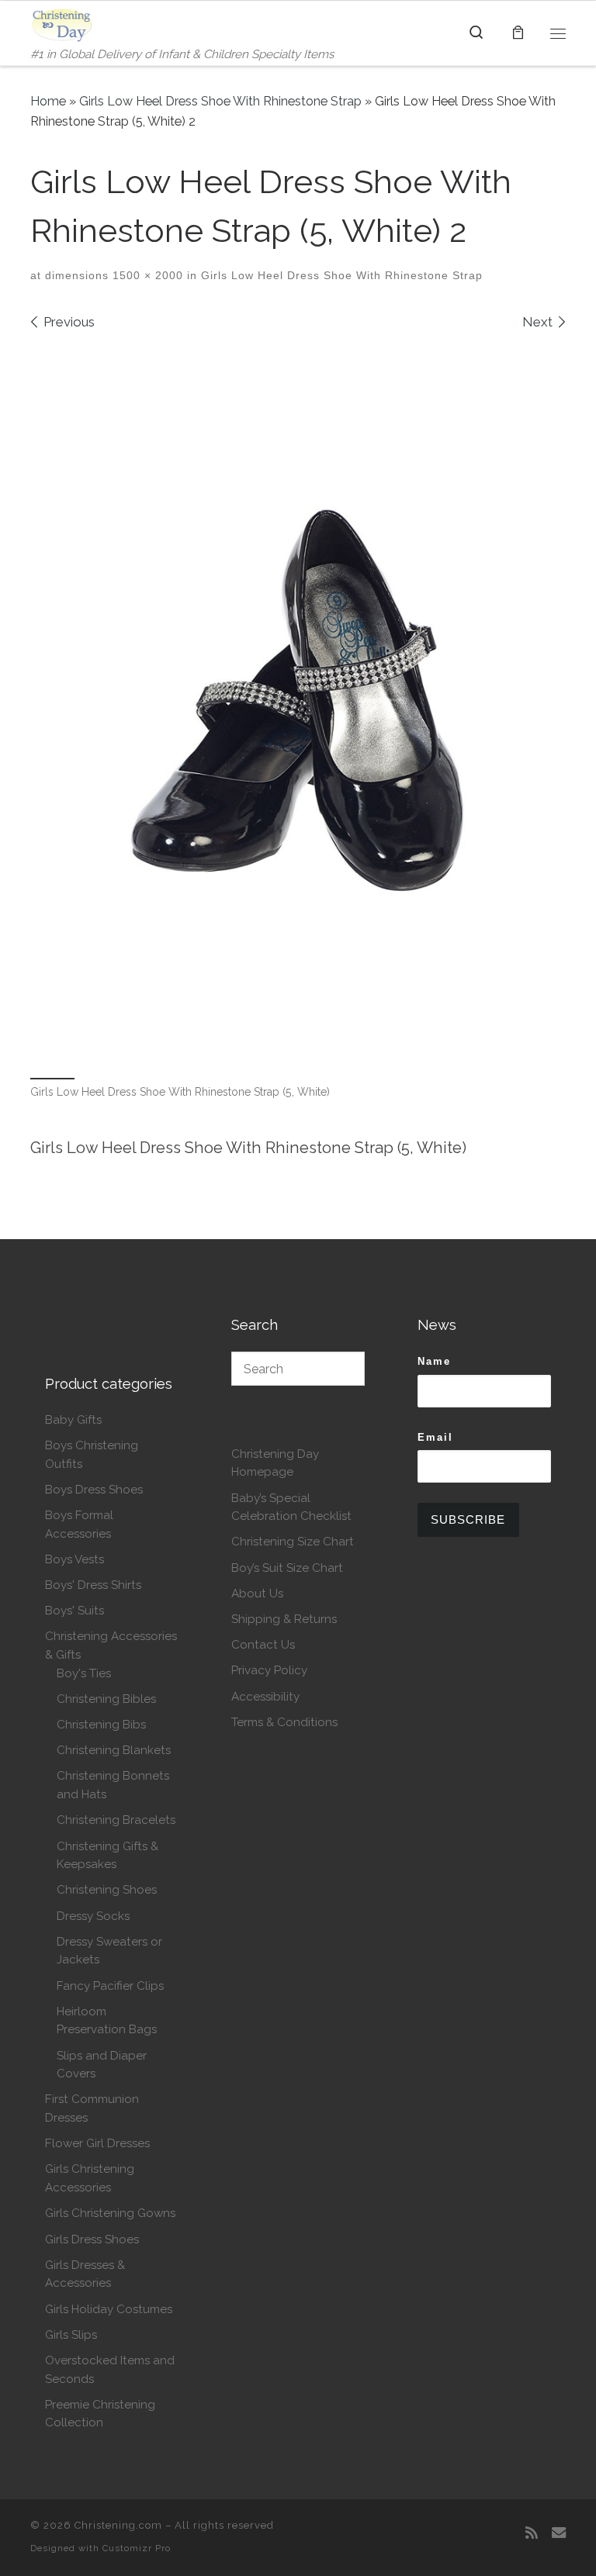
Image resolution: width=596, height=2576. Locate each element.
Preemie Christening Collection (100, 2414)
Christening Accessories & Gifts (111, 1645)
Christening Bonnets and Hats (113, 1785)
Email (435, 1437)
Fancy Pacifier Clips (110, 1986)
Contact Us (263, 1645)
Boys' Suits (74, 1611)
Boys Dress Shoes (94, 1490)
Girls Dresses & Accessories (85, 2274)
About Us (257, 1594)
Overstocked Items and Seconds (110, 2370)
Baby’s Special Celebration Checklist (291, 1507)
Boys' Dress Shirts (93, 1585)
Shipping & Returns (284, 1619)
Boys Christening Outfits (92, 1455)
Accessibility (265, 1697)
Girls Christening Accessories (90, 2178)
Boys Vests (74, 1559)
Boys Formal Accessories (79, 1525)
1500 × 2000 (146, 275)
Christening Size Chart (293, 1542)
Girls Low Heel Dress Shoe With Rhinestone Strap (220, 101)
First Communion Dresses (92, 2108)
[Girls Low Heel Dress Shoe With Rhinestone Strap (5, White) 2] (298, 702)
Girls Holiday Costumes (109, 2309)
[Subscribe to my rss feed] (532, 2533)
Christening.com (118, 2525)
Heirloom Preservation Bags (107, 2021)
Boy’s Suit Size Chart (287, 1568)
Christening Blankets (114, 1750)
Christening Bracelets (116, 1820)
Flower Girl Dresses (97, 2143)
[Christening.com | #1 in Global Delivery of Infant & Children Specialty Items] (62, 23)
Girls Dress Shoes (92, 2239)
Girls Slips (71, 2335)
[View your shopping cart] (518, 33)
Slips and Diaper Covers (102, 2065)
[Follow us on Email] (559, 2533)
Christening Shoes (107, 1890)
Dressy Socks (93, 1916)
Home (48, 101)
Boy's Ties (84, 1673)
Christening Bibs (101, 1725)
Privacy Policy (269, 1670)
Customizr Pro (137, 2548)
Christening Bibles (106, 1699)
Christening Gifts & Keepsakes (107, 1856)
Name (434, 1361)
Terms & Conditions (284, 1722)
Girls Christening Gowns (110, 2213)
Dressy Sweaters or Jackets (109, 1951)
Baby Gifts (73, 1420)
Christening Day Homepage (275, 1463)
